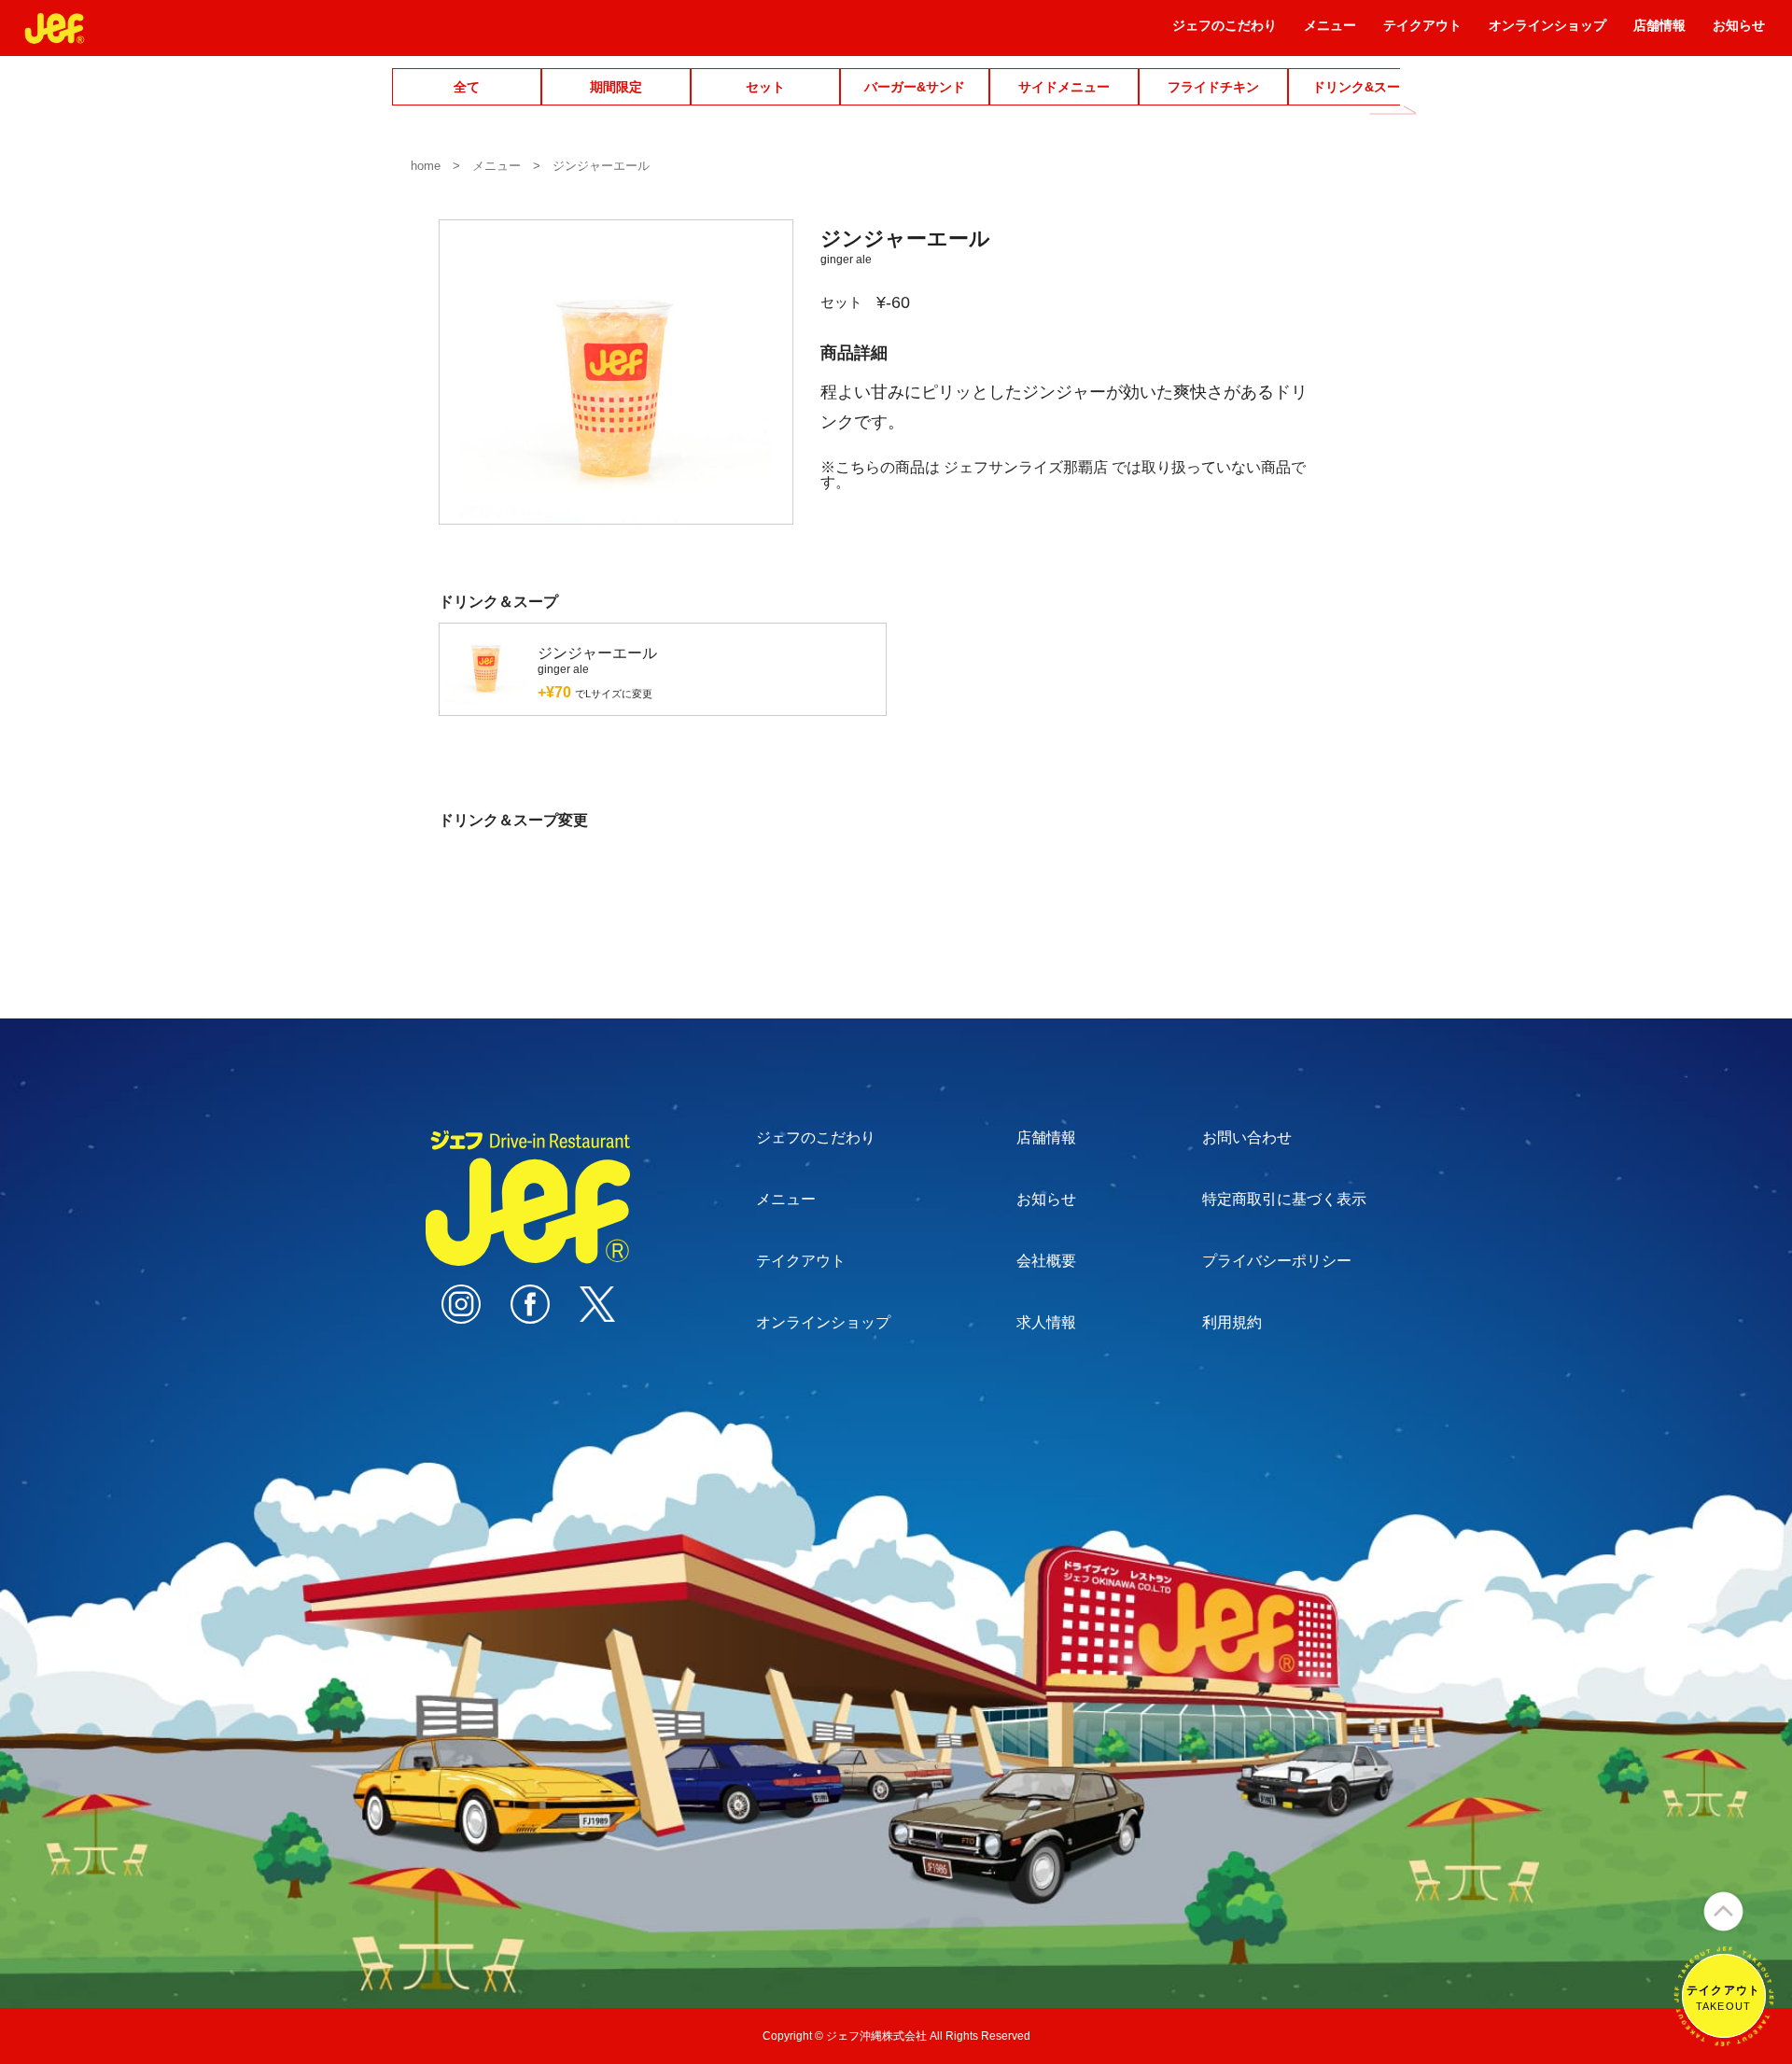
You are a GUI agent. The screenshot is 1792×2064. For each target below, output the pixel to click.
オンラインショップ (1547, 32)
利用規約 (1232, 1322)
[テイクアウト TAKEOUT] (1724, 2037)
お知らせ (1739, 32)
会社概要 (1046, 1261)
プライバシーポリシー (1277, 1261)
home (426, 166)
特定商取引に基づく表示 (1284, 1199)
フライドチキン (1213, 87)
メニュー (1330, 32)
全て (467, 87)
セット (765, 87)
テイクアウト (1422, 32)
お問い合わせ (1247, 1137)
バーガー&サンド (915, 87)
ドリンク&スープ (1363, 87)
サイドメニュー (1064, 87)
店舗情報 (1659, 32)
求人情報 (1046, 1322)
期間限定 (616, 87)
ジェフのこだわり (1225, 32)
